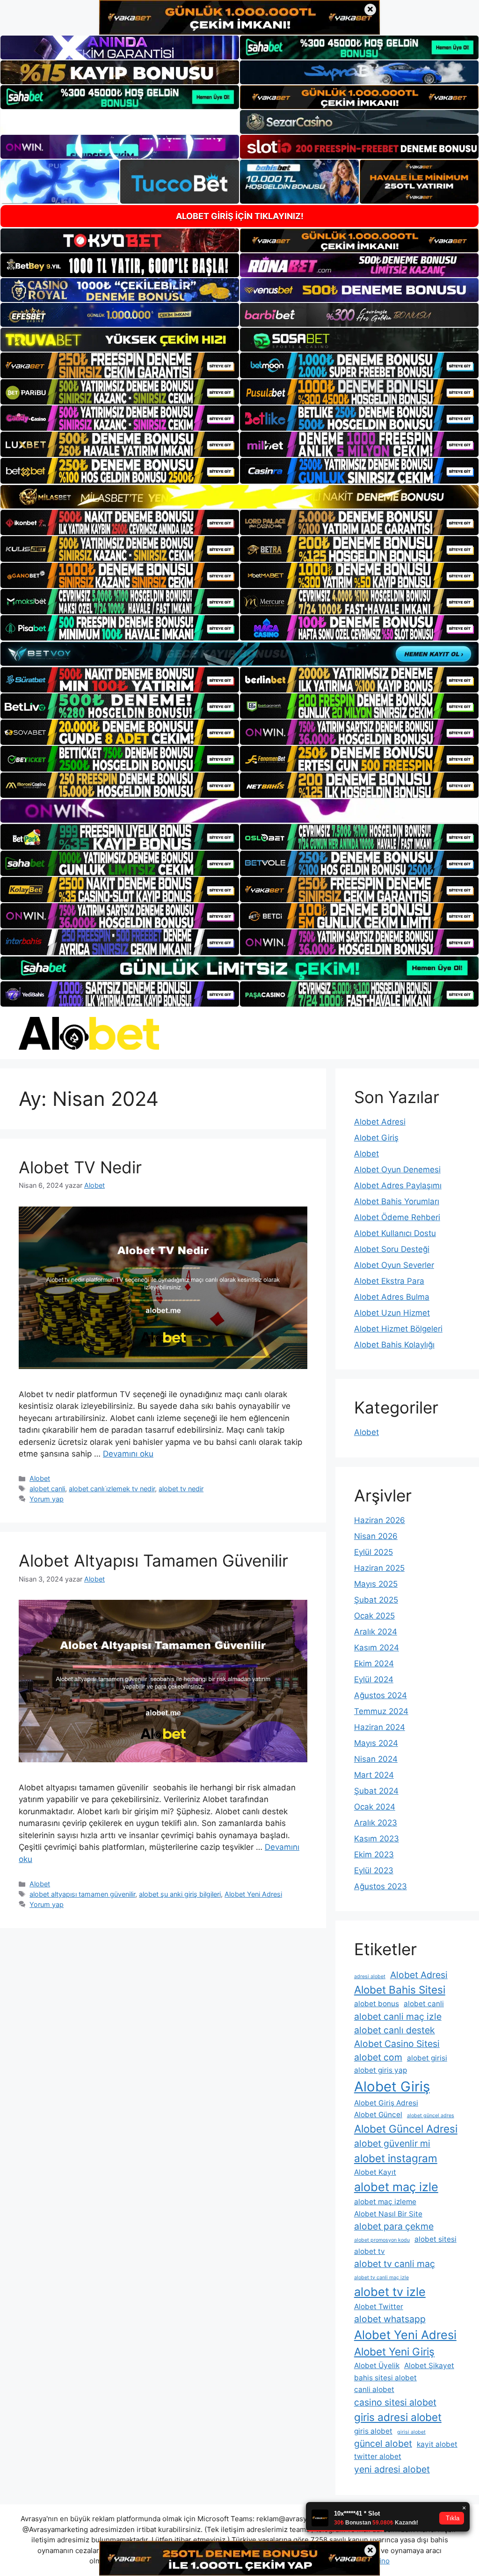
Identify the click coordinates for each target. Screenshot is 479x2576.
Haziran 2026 (380, 1520)
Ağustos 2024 (381, 1695)
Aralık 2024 (376, 1632)
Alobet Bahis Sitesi (400, 1990)
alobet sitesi (435, 2239)
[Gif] (239, 497)
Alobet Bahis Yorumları (397, 1201)
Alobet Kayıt (375, 2172)
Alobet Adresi (380, 1122)
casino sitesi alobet (395, 2402)
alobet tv (370, 2251)
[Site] (120, 365)
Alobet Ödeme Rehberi (397, 1217)
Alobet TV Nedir (80, 1167)
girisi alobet (411, 2432)
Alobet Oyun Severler (394, 1265)
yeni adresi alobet (392, 2469)
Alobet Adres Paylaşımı (398, 1185)
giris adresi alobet (398, 2417)
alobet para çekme (394, 2226)
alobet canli (47, 1489)
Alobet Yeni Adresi (253, 1894)
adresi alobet (370, 1976)
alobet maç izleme (385, 2202)
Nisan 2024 (376, 1759)
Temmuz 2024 (381, 1711)
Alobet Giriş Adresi (386, 2103)
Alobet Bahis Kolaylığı (394, 1345)
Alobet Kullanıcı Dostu (395, 1233)
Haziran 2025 (379, 1568)
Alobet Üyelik (377, 2366)
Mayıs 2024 (376, 1743)
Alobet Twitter (379, 2307)
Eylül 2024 (374, 1679)
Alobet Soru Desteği (392, 1249)
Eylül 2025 (374, 1552)
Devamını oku (128, 1454)
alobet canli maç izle (398, 2017)
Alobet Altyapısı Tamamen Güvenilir (153, 1560)
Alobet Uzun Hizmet (392, 1313)
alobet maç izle (396, 2187)
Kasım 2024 (377, 1648)
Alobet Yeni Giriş (394, 2352)
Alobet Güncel (378, 2115)
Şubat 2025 (376, 1600)
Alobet (40, 1478)
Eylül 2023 (374, 1870)
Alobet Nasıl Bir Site (388, 2214)
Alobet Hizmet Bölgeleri (398, 1329)
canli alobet (374, 2389)
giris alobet (373, 2431)
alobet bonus (377, 2004)
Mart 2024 (374, 1775)
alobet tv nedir (181, 1489)
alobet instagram (396, 2158)
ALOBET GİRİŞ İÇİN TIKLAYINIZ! (240, 216)
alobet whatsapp (390, 2319)
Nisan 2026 (376, 1536)
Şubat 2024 (376, 1791)
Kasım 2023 (377, 1839)
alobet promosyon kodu (382, 2240)
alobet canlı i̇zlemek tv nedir (112, 1489)
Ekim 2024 (374, 1663)
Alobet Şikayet (429, 2366)
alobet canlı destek (395, 2030)
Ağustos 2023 (381, 1886)
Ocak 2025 (374, 1616)
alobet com (378, 2057)
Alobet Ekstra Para (389, 1281)
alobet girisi (427, 2058)
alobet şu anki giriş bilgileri (180, 1894)
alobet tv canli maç (395, 2264)
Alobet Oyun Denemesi (397, 1170)
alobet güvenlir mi (392, 2143)
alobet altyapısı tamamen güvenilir (82, 1894)
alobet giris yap (381, 2070)
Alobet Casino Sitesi (397, 2044)
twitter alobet (378, 2456)
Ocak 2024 (375, 1807)
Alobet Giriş (376, 1138)
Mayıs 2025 (376, 1584)
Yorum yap (47, 1499)
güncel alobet (383, 2444)
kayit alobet (437, 2444)
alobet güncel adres (431, 2116)
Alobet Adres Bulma (392, 1297)
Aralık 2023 (376, 1823)
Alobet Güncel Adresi (406, 2129)
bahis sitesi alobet (385, 2378)
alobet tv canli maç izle (381, 2278)
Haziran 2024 (380, 1727)
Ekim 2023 (374, 1855)
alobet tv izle (390, 2292)
